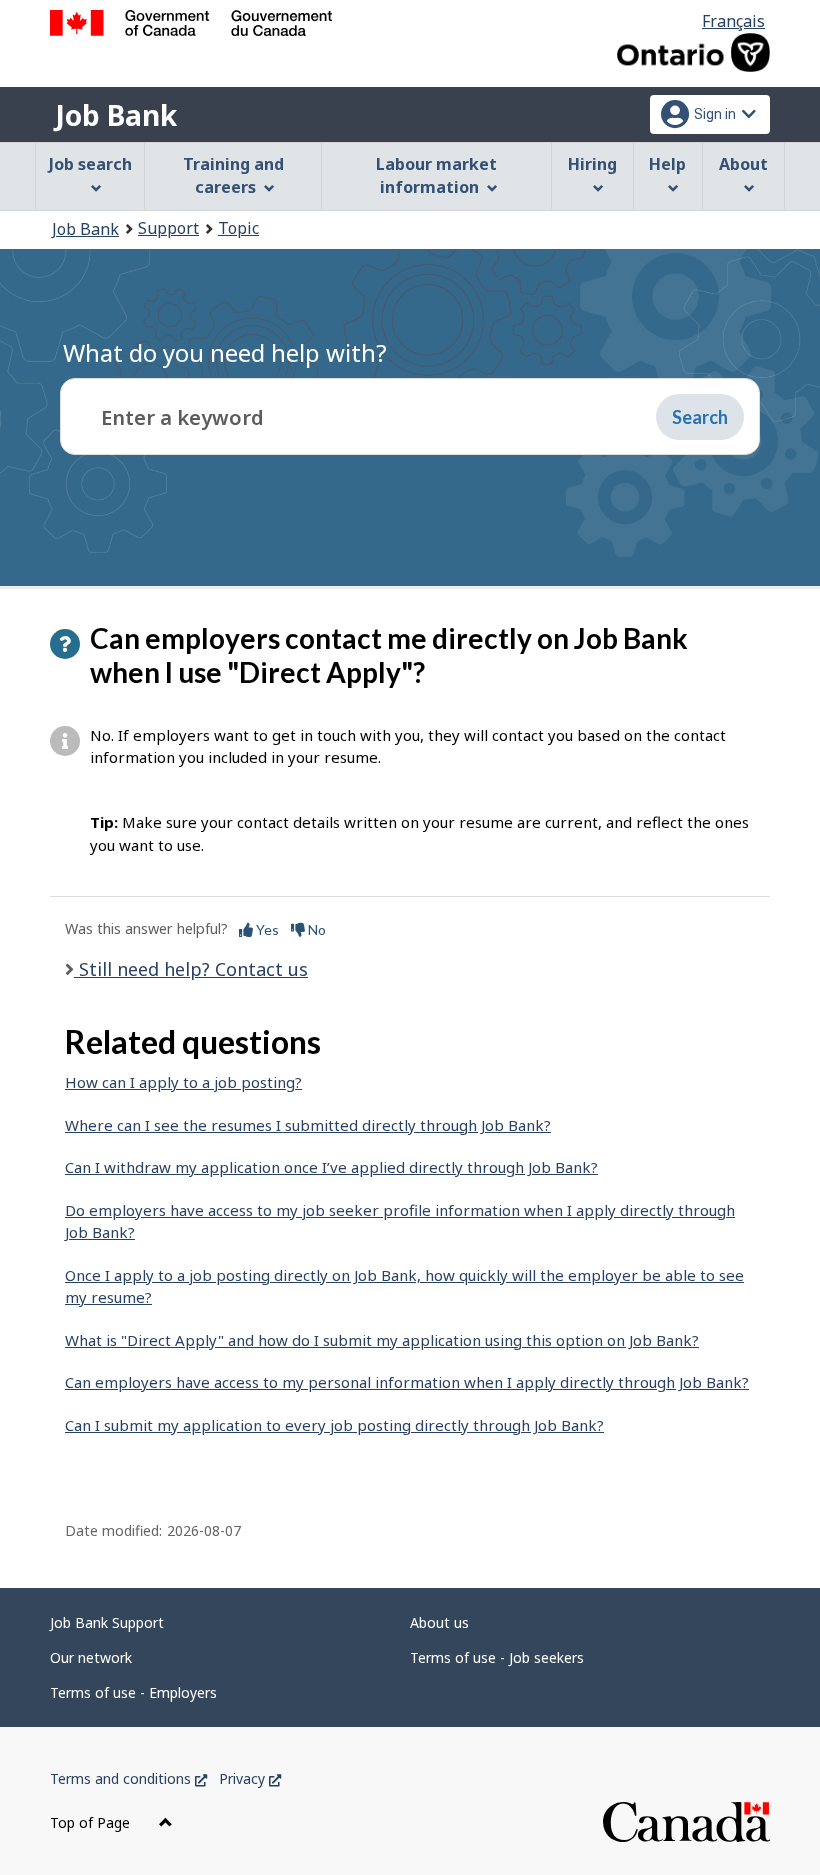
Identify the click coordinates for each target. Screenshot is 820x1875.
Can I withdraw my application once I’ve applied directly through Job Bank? (331, 1167)
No (315, 929)
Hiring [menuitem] (592, 164)
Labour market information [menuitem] (436, 175)
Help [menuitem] (667, 164)
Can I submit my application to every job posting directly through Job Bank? (334, 1425)
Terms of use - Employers (133, 1692)
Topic (238, 228)
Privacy (250, 1778)
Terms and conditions (128, 1778)
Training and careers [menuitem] (233, 175)
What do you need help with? (225, 352)
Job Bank (116, 115)
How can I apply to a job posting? (183, 1082)
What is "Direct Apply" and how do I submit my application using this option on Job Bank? (382, 1340)
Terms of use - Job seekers (497, 1657)
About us (439, 1622)
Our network (91, 1657)
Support (168, 228)
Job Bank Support (107, 1622)
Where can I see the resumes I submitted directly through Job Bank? (308, 1125)
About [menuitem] (743, 164)
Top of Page (92, 1822)
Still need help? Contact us (191, 969)
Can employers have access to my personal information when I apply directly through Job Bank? (407, 1382)
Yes (266, 929)
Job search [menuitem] (90, 164)
